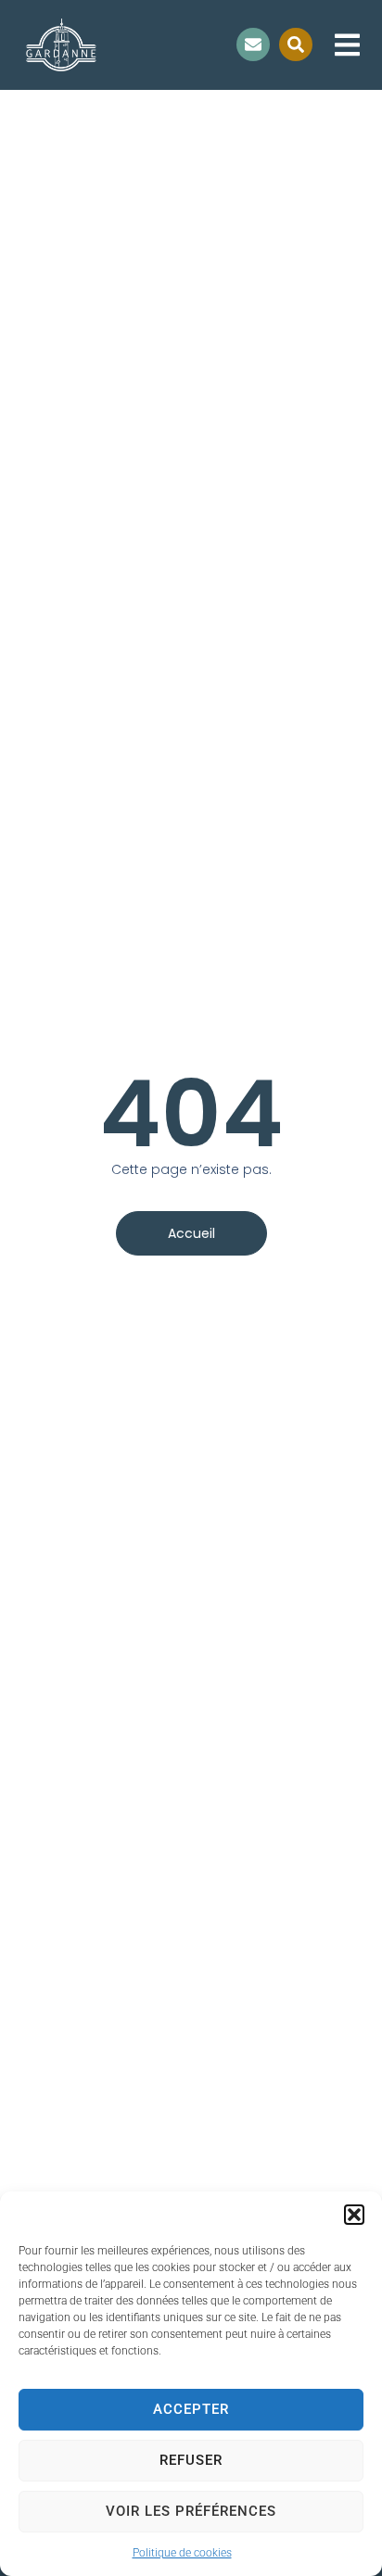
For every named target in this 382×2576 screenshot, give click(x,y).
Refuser (191, 2460)
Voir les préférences (191, 2511)
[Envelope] (253, 44)
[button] (354, 2215)
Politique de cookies (182, 2553)
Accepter (191, 2409)
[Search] (296, 44)
